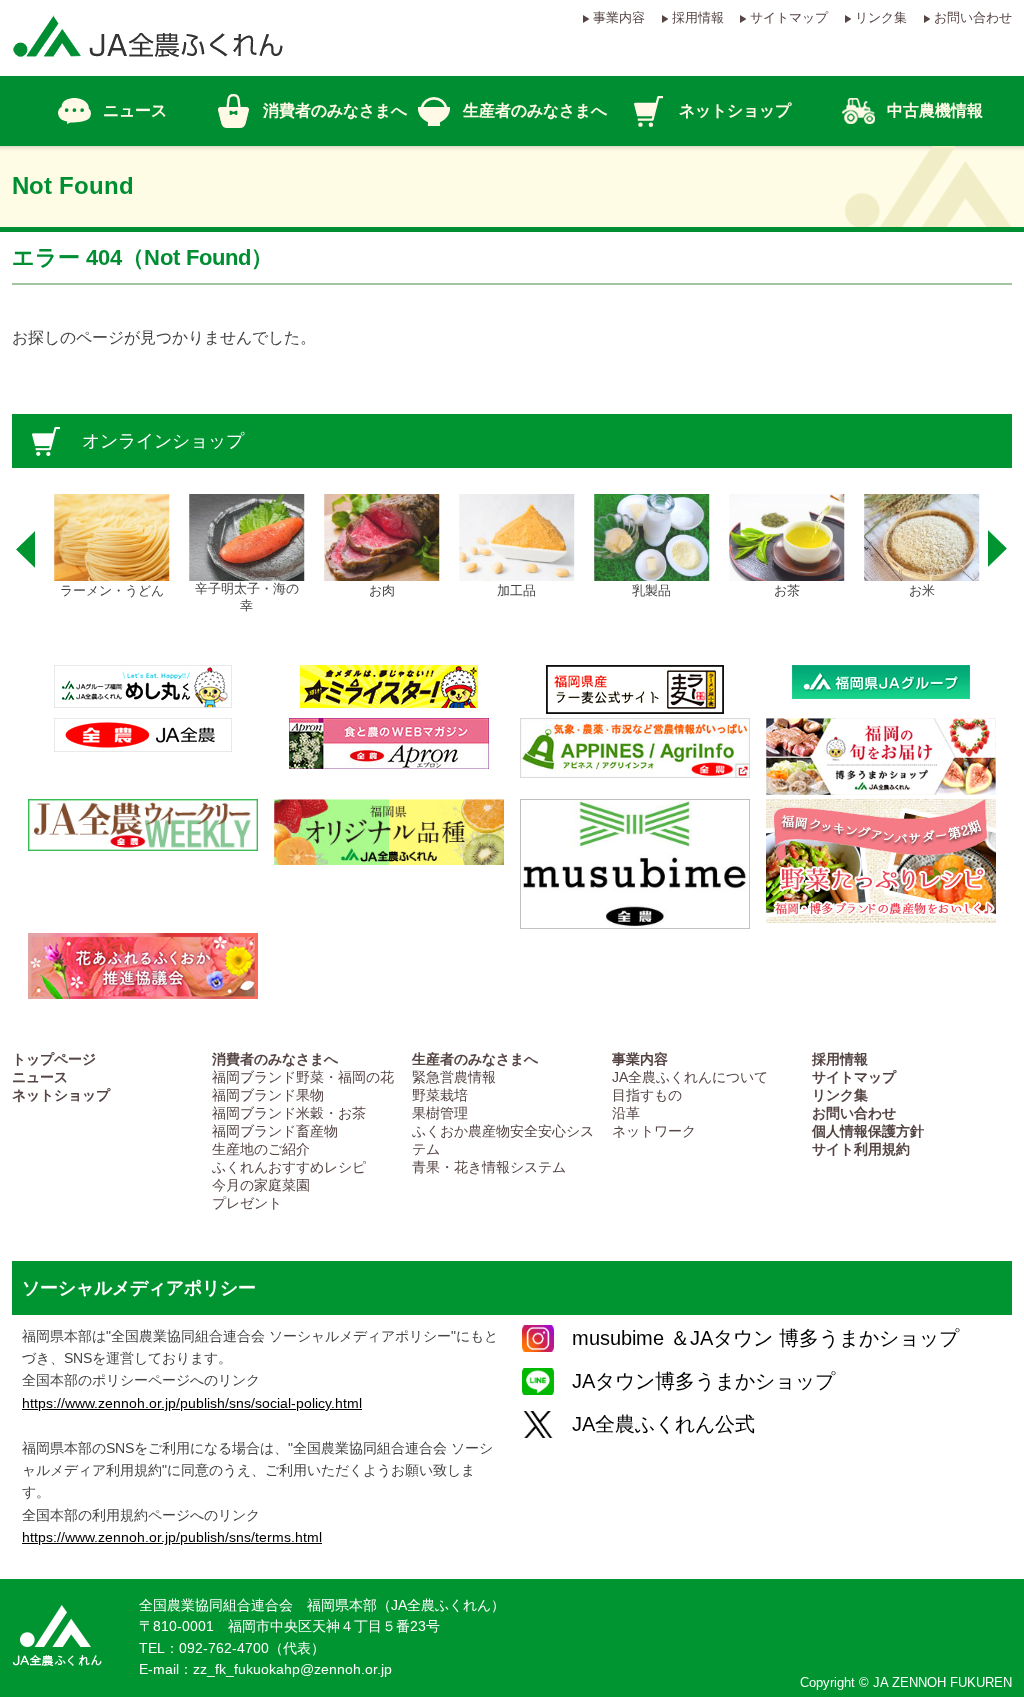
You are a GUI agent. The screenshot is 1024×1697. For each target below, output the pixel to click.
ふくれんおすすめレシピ (289, 1167)
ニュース (40, 1077)
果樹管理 (440, 1113)
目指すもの (647, 1095)
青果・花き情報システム (489, 1167)
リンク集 (881, 17)
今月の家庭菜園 (261, 1185)
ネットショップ (61, 1095)
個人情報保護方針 (868, 1131)
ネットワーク (654, 1131)
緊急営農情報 (454, 1077)
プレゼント (247, 1203)
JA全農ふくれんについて (690, 1077)
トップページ (54, 1059)
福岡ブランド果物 (268, 1095)
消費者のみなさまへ (275, 1059)
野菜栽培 (440, 1095)
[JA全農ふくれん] (148, 66)
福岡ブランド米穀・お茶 (289, 1113)
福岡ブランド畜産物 (275, 1131)
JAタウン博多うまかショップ (703, 1381)
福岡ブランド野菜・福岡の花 (303, 1077)
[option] (109, 547)
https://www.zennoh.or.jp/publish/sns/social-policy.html (192, 1403)
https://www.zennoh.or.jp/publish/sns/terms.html (172, 1537)
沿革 (626, 1113)
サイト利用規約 (861, 1149)
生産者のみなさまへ (475, 1059)
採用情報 (698, 17)
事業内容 (619, 17)
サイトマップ (789, 17)
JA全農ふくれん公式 (663, 1424)
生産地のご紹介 (261, 1149)
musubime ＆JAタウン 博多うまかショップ (765, 1338)
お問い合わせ (973, 17)
